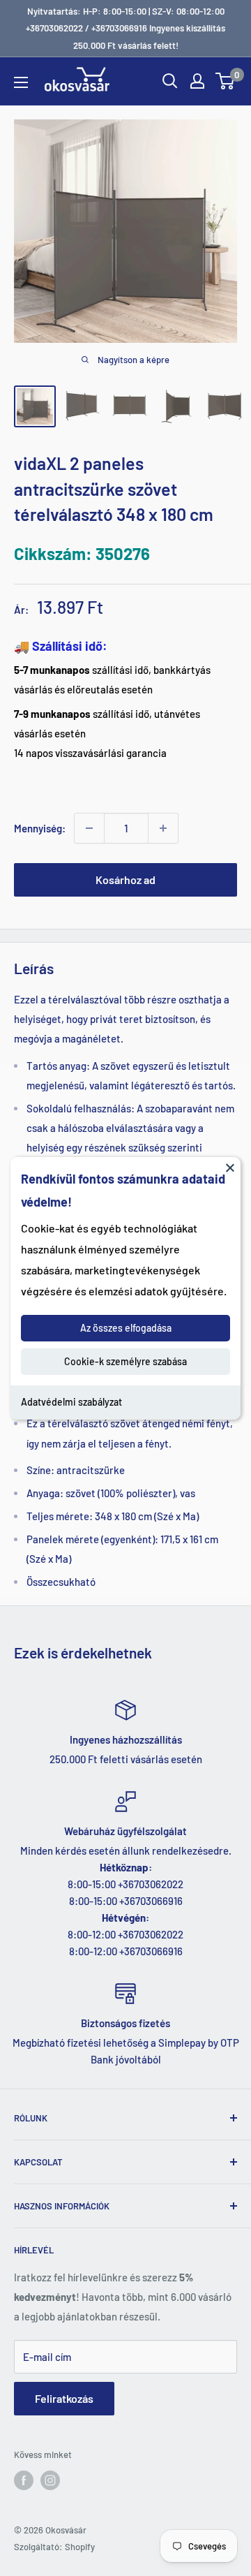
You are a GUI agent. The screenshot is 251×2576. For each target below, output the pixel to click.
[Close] (230, 1167)
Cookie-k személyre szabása (125, 1361)
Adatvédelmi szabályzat (71, 1402)
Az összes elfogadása (126, 1328)
